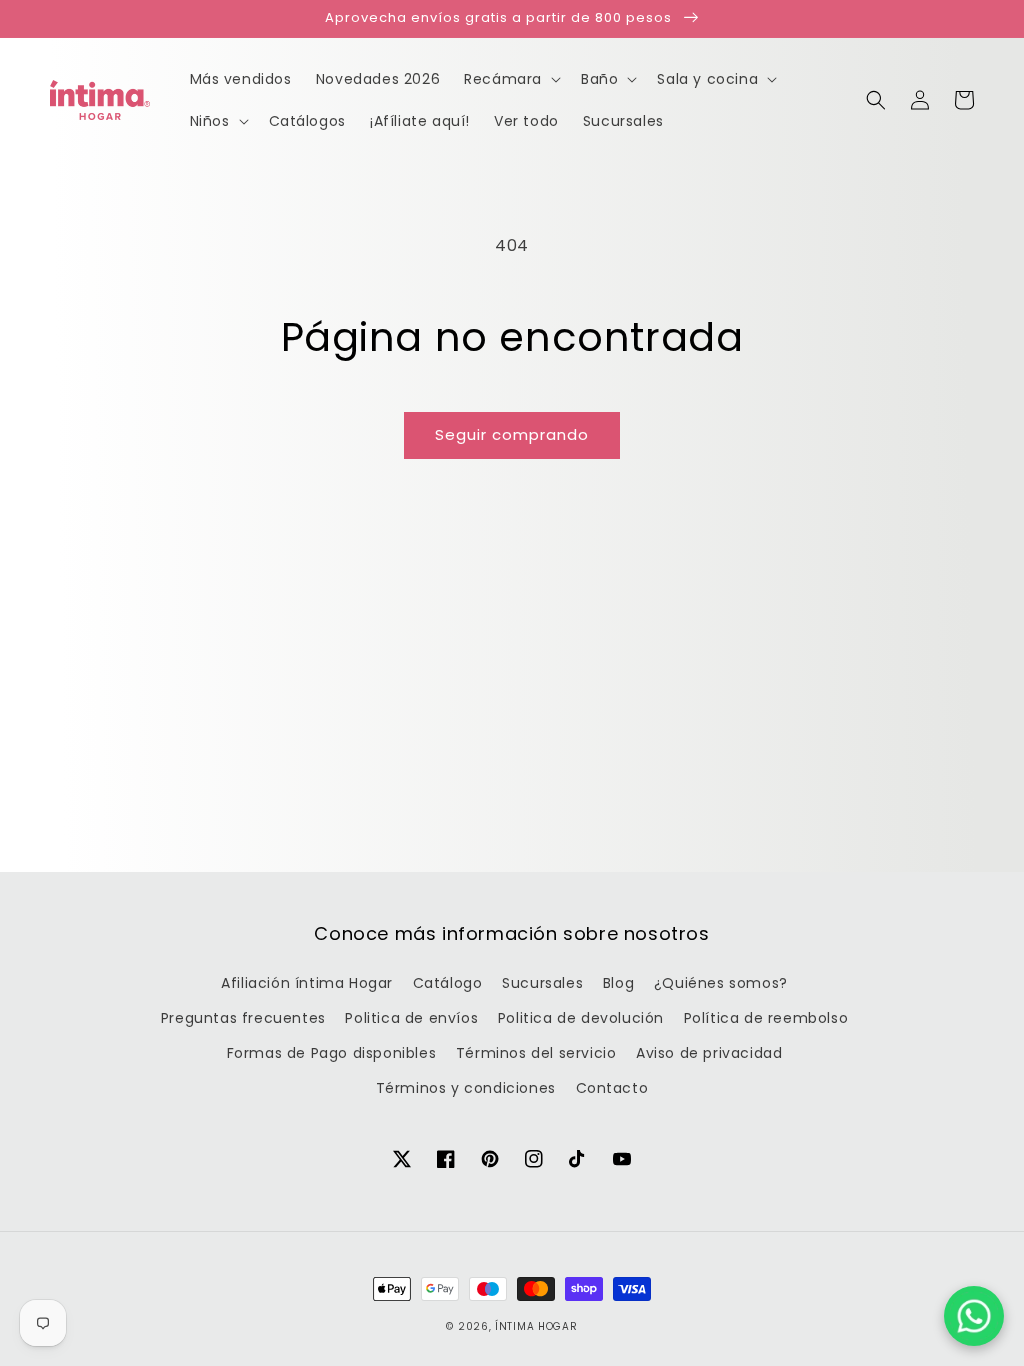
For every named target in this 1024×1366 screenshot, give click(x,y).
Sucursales (542, 983)
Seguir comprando (512, 434)
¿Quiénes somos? (721, 983)
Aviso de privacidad (709, 1053)
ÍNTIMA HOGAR (536, 1326)
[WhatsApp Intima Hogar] (974, 1316)
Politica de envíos (411, 1018)
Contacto (612, 1088)
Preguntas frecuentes (243, 1018)
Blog (618, 983)
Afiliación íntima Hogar (307, 983)
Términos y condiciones (466, 1088)
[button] (876, 100)
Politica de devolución (581, 1018)
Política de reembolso (766, 1018)
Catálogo (448, 983)
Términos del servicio (536, 1053)
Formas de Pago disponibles (332, 1053)
